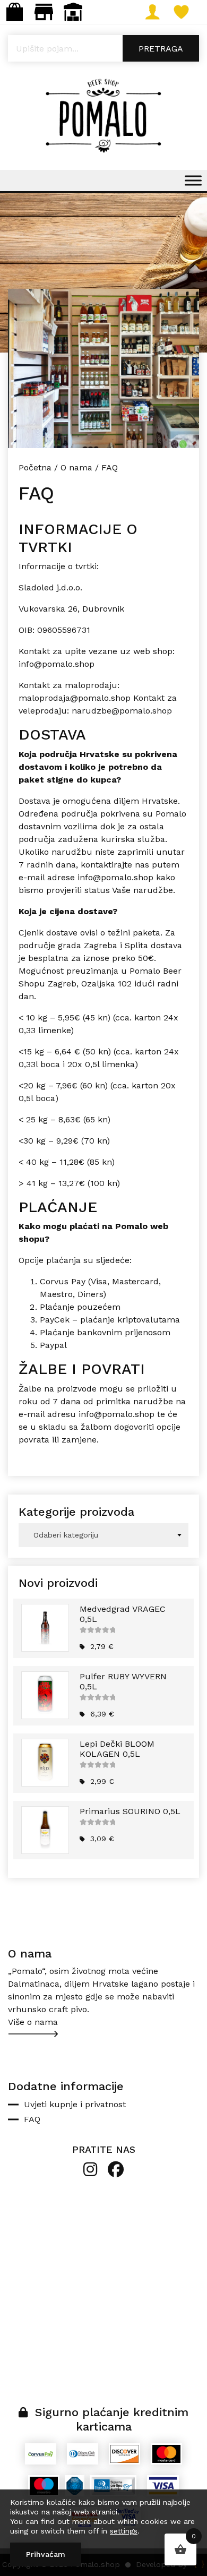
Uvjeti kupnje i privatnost (75, 2104)
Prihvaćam (46, 2554)
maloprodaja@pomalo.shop (75, 698)
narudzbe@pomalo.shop (122, 711)
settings (124, 2531)
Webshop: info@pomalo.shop (15, 12)
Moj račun (163, 12)
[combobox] (103, 1535)
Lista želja (192, 12)
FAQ (32, 2119)
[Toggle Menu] (193, 180)
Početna (35, 467)
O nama (76, 467)
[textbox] (103, 1535)
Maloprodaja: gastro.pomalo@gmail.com (44, 12)
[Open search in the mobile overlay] (103, 48)
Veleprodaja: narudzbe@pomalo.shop (73, 12)
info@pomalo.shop (57, 664)
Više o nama (33, 2022)
